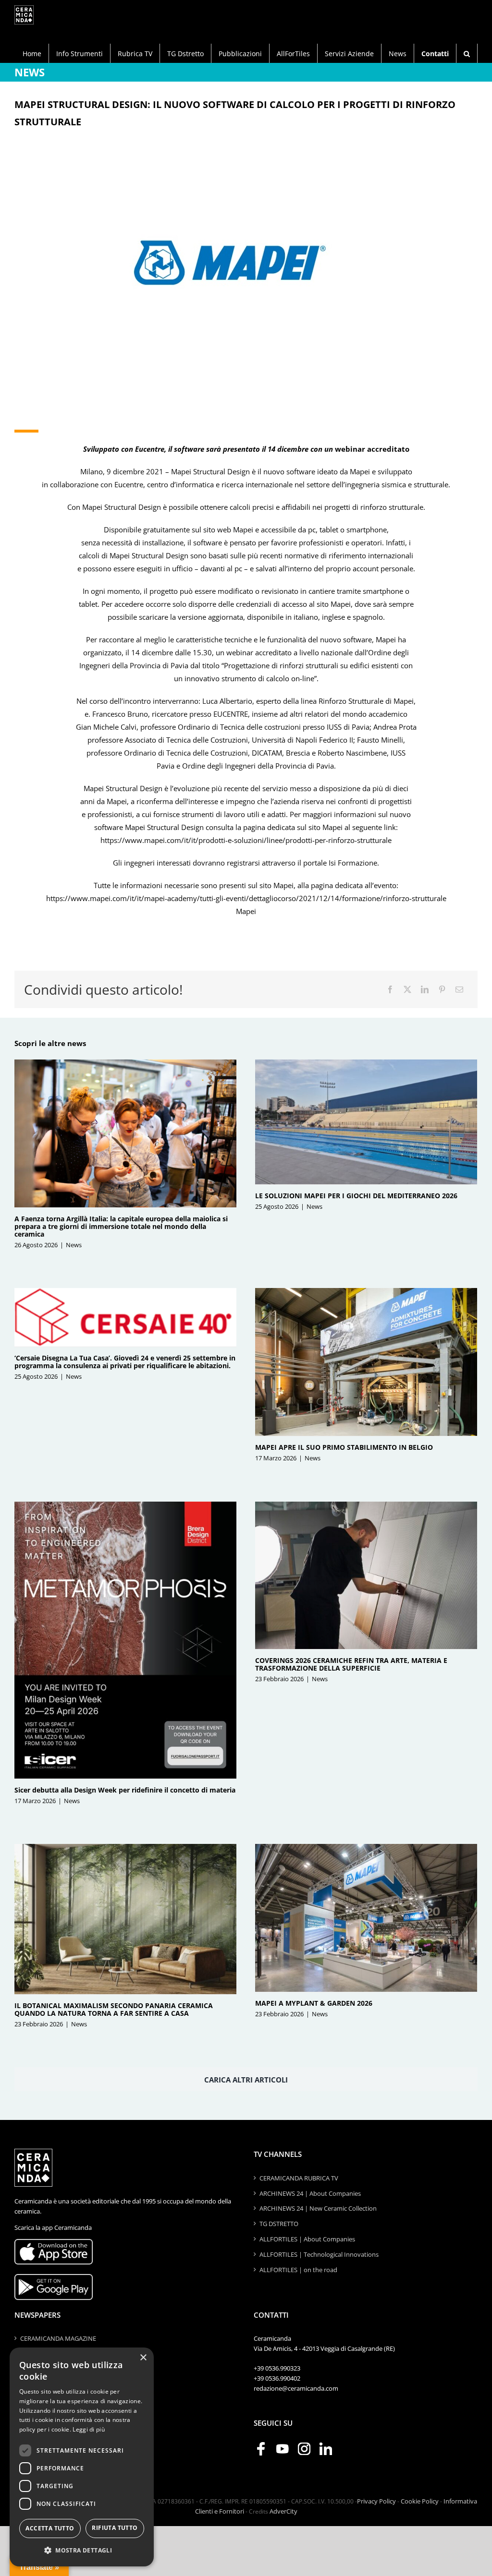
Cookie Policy (420, 2501)
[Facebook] (390, 990)
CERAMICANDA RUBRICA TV (299, 2178)
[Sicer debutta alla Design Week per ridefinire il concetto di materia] (125, 1640)
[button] (467, 53)
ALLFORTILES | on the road (298, 2270)
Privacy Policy (376, 2501)
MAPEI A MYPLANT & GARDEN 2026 (314, 2003)
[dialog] (82, 2457)
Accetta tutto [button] (50, 2528)
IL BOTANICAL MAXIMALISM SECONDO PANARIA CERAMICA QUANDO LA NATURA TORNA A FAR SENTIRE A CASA (114, 2009)
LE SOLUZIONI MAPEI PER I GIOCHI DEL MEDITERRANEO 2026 (356, 1196)
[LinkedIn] (425, 990)
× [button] (143, 2358)
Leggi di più (89, 2429)
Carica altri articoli (246, 2080)
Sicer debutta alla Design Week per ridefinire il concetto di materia (125, 1790)
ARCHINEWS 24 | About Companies (310, 2193)
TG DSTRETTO (279, 2224)
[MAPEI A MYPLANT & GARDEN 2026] (366, 1918)
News (74, 1245)
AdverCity (283, 2511)
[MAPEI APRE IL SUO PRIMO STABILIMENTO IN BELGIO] (366, 1362)
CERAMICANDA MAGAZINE (58, 2338)
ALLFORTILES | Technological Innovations (319, 2254)
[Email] (459, 990)
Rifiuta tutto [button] (115, 2528)
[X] (407, 990)
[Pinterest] (442, 990)
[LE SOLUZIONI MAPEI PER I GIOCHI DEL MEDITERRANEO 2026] (366, 1122)
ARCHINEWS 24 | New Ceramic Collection (318, 2208)
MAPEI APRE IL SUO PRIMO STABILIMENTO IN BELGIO (344, 1447)
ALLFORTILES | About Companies (307, 2239)
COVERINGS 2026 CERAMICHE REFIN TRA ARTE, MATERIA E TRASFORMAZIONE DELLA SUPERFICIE (351, 1664)
